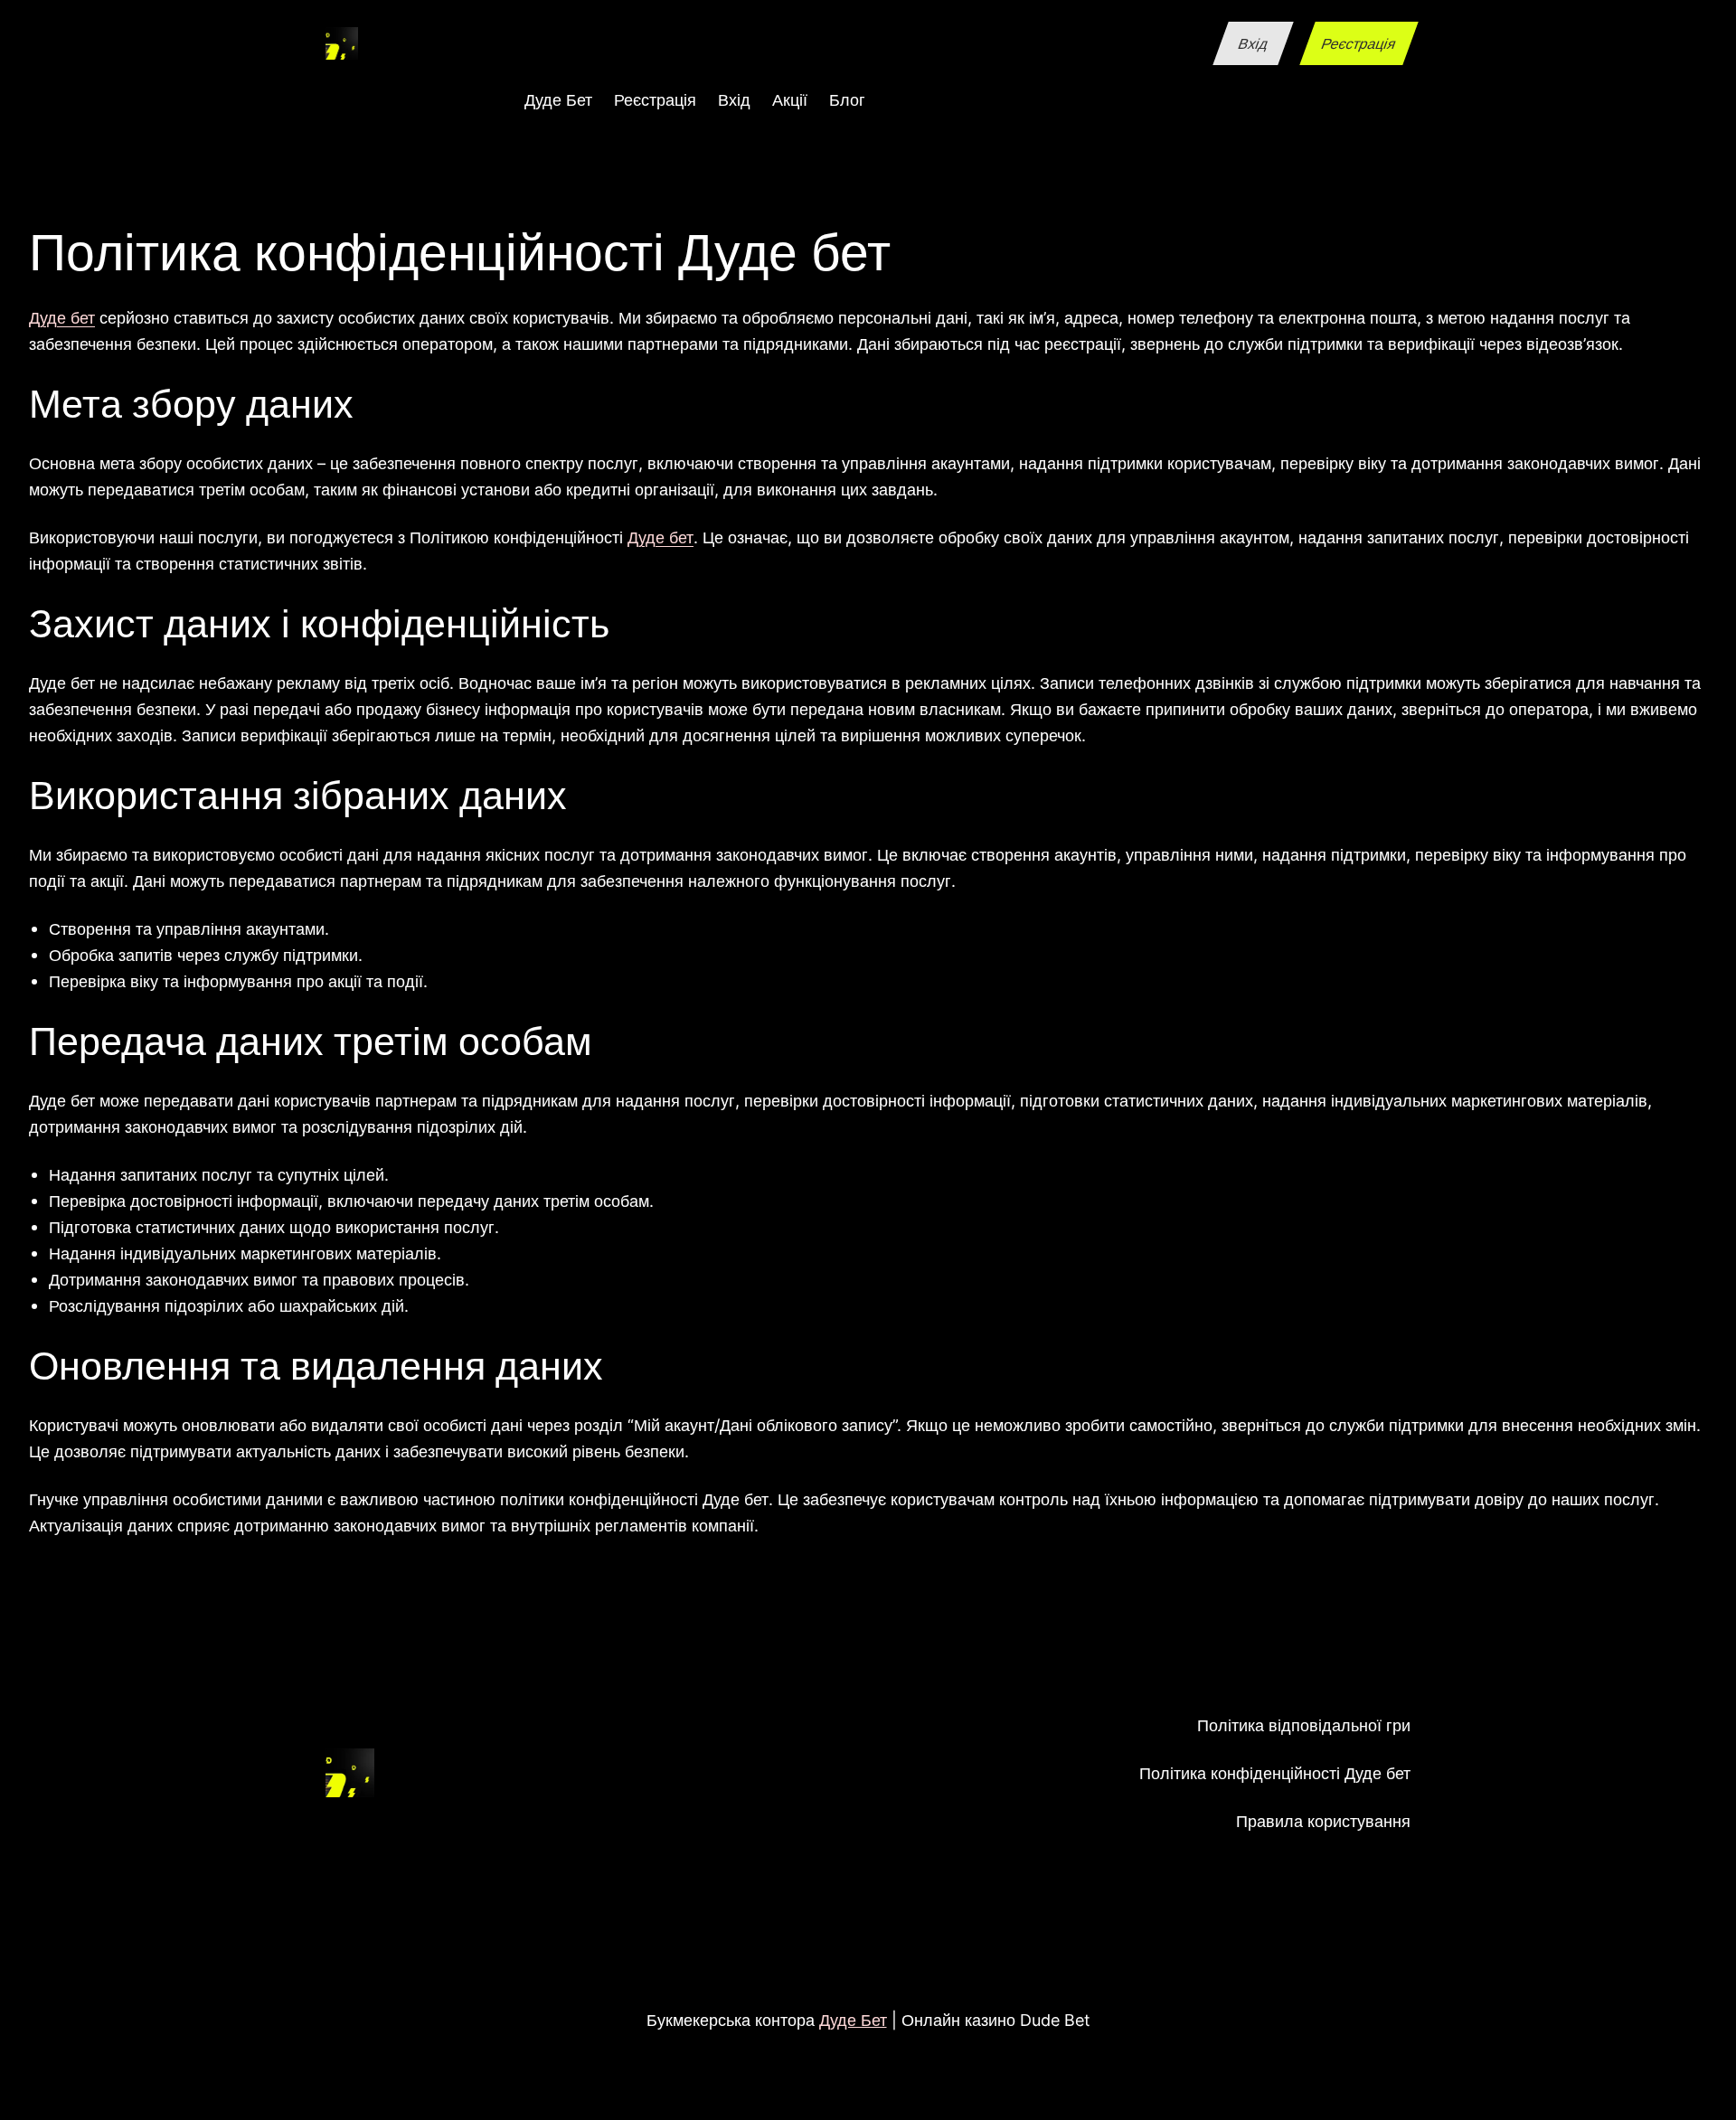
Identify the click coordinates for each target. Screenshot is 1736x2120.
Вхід (1253, 43)
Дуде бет (62, 317)
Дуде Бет (853, 2020)
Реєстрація (1359, 43)
